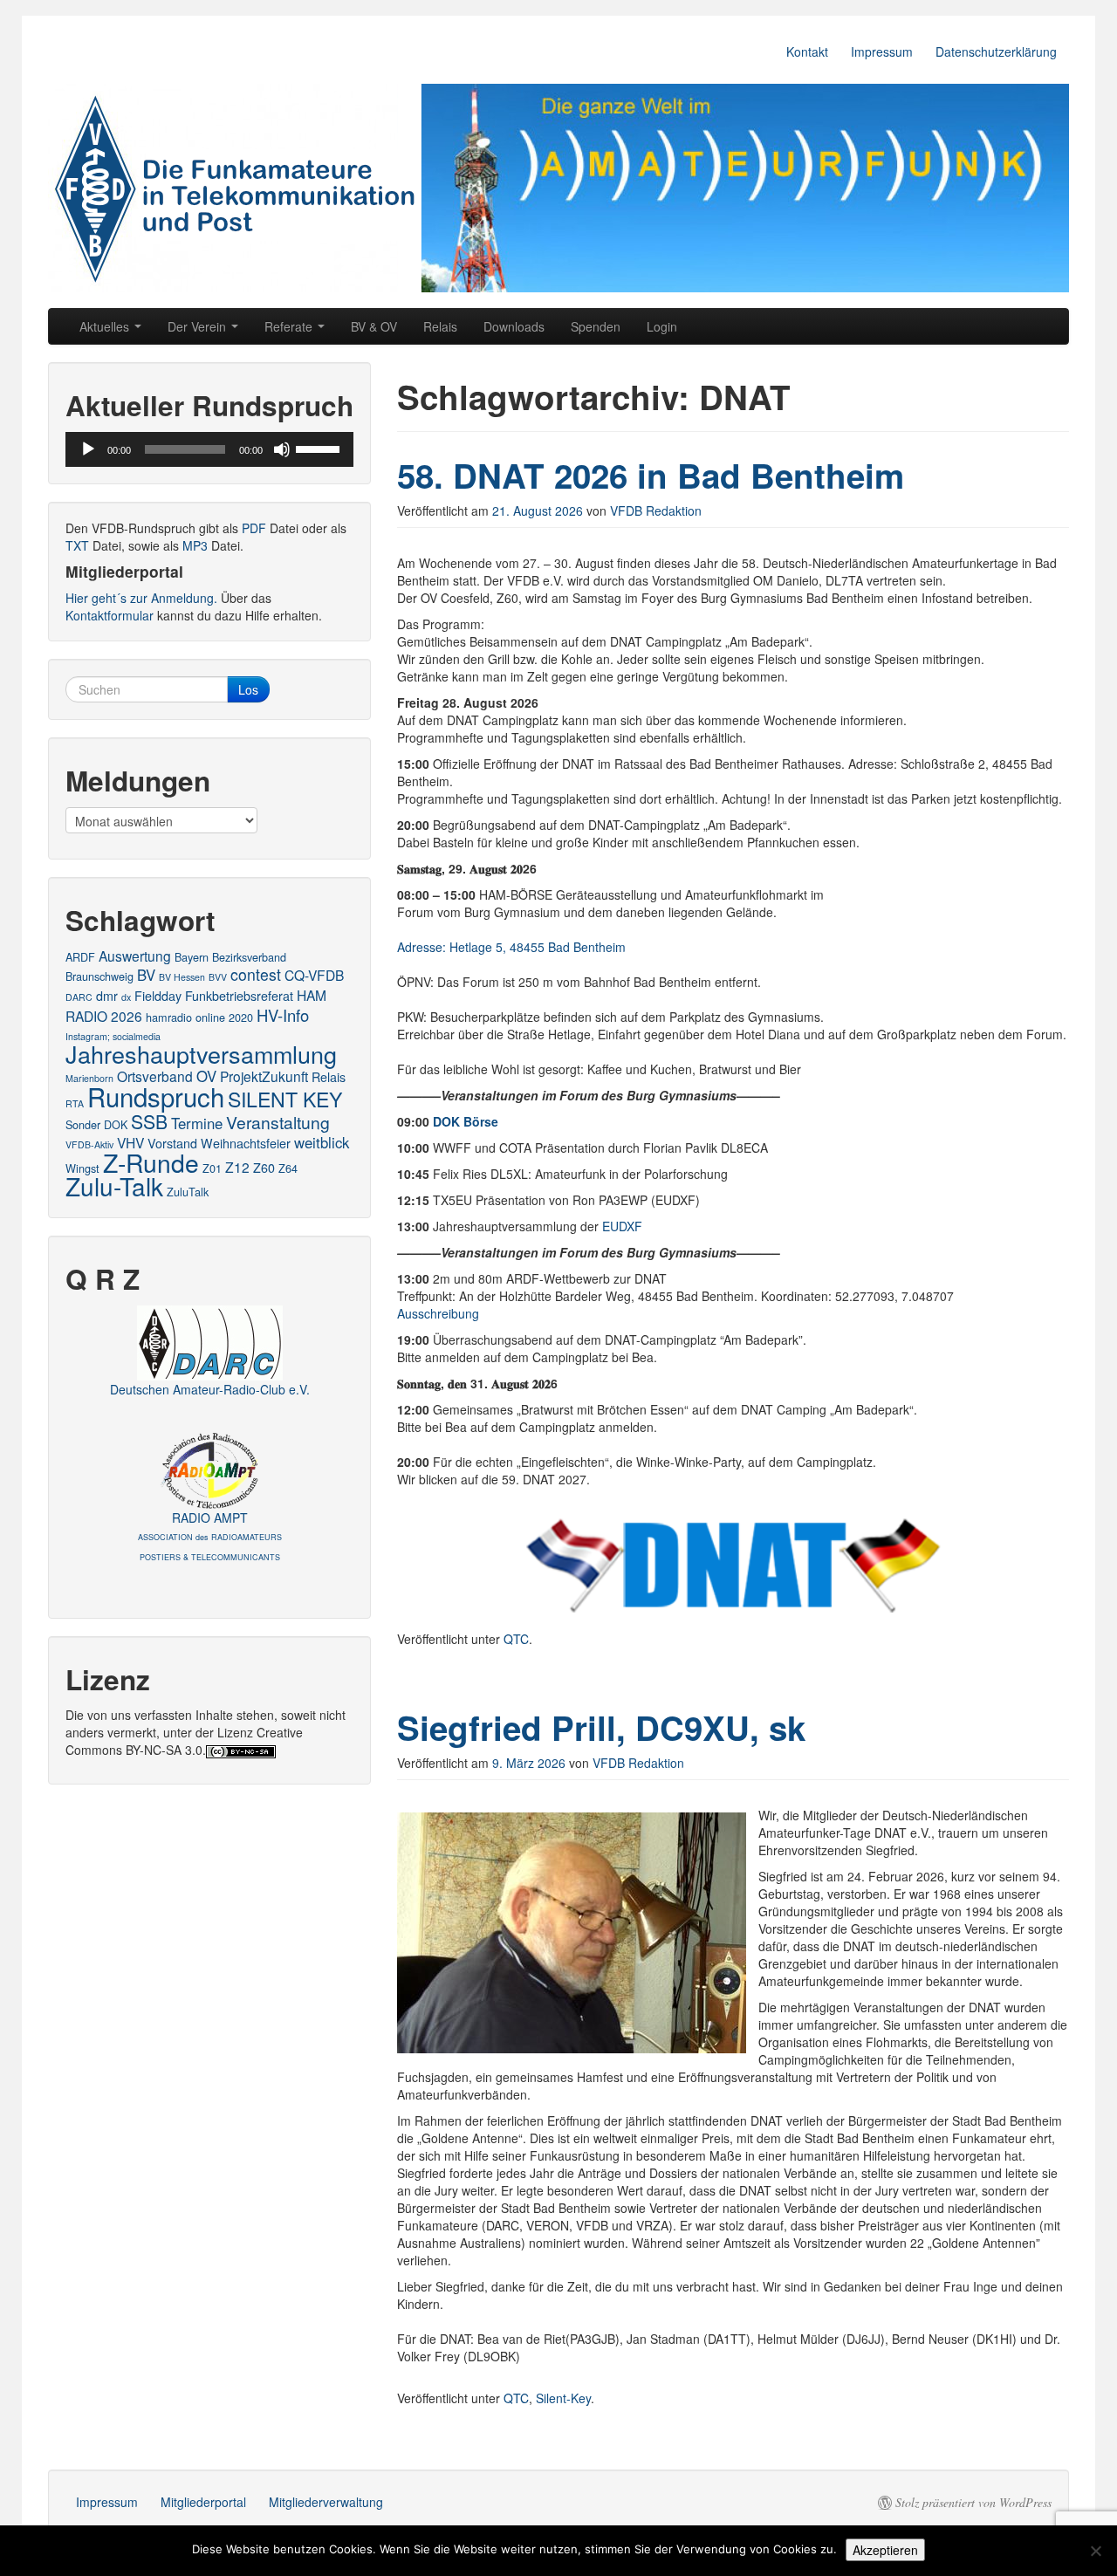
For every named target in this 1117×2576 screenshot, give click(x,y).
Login (662, 326)
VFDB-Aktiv (89, 1144)
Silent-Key (563, 2398)
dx (126, 997)
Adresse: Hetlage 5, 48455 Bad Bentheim (511, 947)
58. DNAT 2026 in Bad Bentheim (651, 475)
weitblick (322, 1142)
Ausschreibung (438, 1313)
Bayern (192, 957)
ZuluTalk (188, 1192)
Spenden (596, 326)
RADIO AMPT (210, 1536)
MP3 (195, 545)
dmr (107, 996)
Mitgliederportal (203, 2502)
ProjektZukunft (264, 1076)
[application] (209, 449)
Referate (290, 326)
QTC (516, 1639)
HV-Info (283, 1015)
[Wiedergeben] (88, 449)
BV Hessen (182, 977)
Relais (440, 326)
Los (248, 689)
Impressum (882, 51)
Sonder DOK (96, 1124)
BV (146, 975)
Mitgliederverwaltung (326, 2502)
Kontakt (807, 51)
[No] (1095, 2551)
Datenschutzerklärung (996, 51)
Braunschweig (99, 976)
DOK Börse (466, 1121)
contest (256, 974)
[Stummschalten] (282, 449)
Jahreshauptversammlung (201, 1054)
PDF (254, 528)
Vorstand (172, 1143)
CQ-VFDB (314, 975)
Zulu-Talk (114, 1186)
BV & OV (374, 326)
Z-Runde (151, 1162)
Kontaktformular (110, 615)
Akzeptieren (885, 2550)
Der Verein (199, 326)
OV (206, 1076)
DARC (79, 997)
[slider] (320, 448)
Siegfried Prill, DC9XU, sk (601, 1727)
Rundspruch (156, 1096)
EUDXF (622, 1226)
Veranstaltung (278, 1122)
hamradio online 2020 (199, 1017)
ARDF (80, 957)
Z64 (288, 1168)
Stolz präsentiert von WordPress (973, 2503)
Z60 (264, 1168)
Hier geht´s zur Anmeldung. (141, 598)
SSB (149, 1121)
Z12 (237, 1167)
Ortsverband (155, 1076)
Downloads (514, 326)
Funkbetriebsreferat (239, 996)
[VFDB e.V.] (558, 188)
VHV (130, 1142)
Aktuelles (106, 326)
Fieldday (158, 996)
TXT (77, 545)
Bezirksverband (249, 957)
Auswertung (135, 956)
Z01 (212, 1168)
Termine (197, 1123)
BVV (218, 977)
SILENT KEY (285, 1099)
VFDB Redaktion (656, 510)
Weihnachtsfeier (246, 1143)
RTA (75, 1103)
